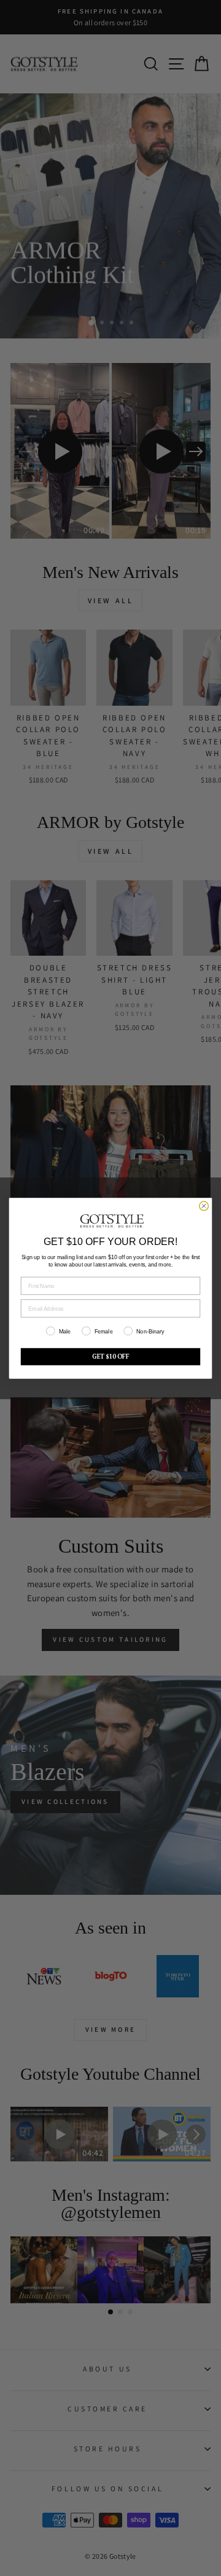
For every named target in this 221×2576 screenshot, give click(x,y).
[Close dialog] (204, 1206)
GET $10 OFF (111, 1356)
